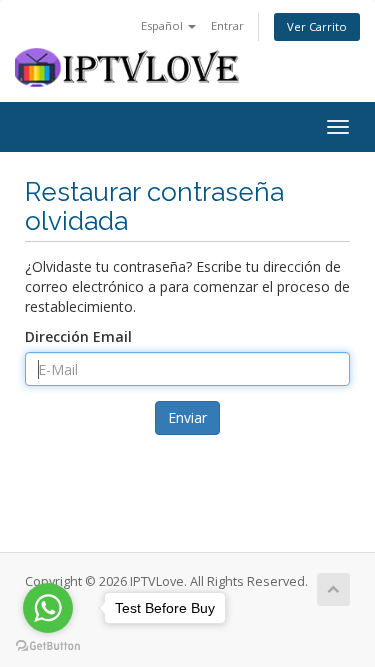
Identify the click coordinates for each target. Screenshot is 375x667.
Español (163, 25)
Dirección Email (78, 336)
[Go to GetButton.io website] (48, 646)
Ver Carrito (317, 26)
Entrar (227, 25)
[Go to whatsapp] (48, 608)
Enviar (187, 417)
